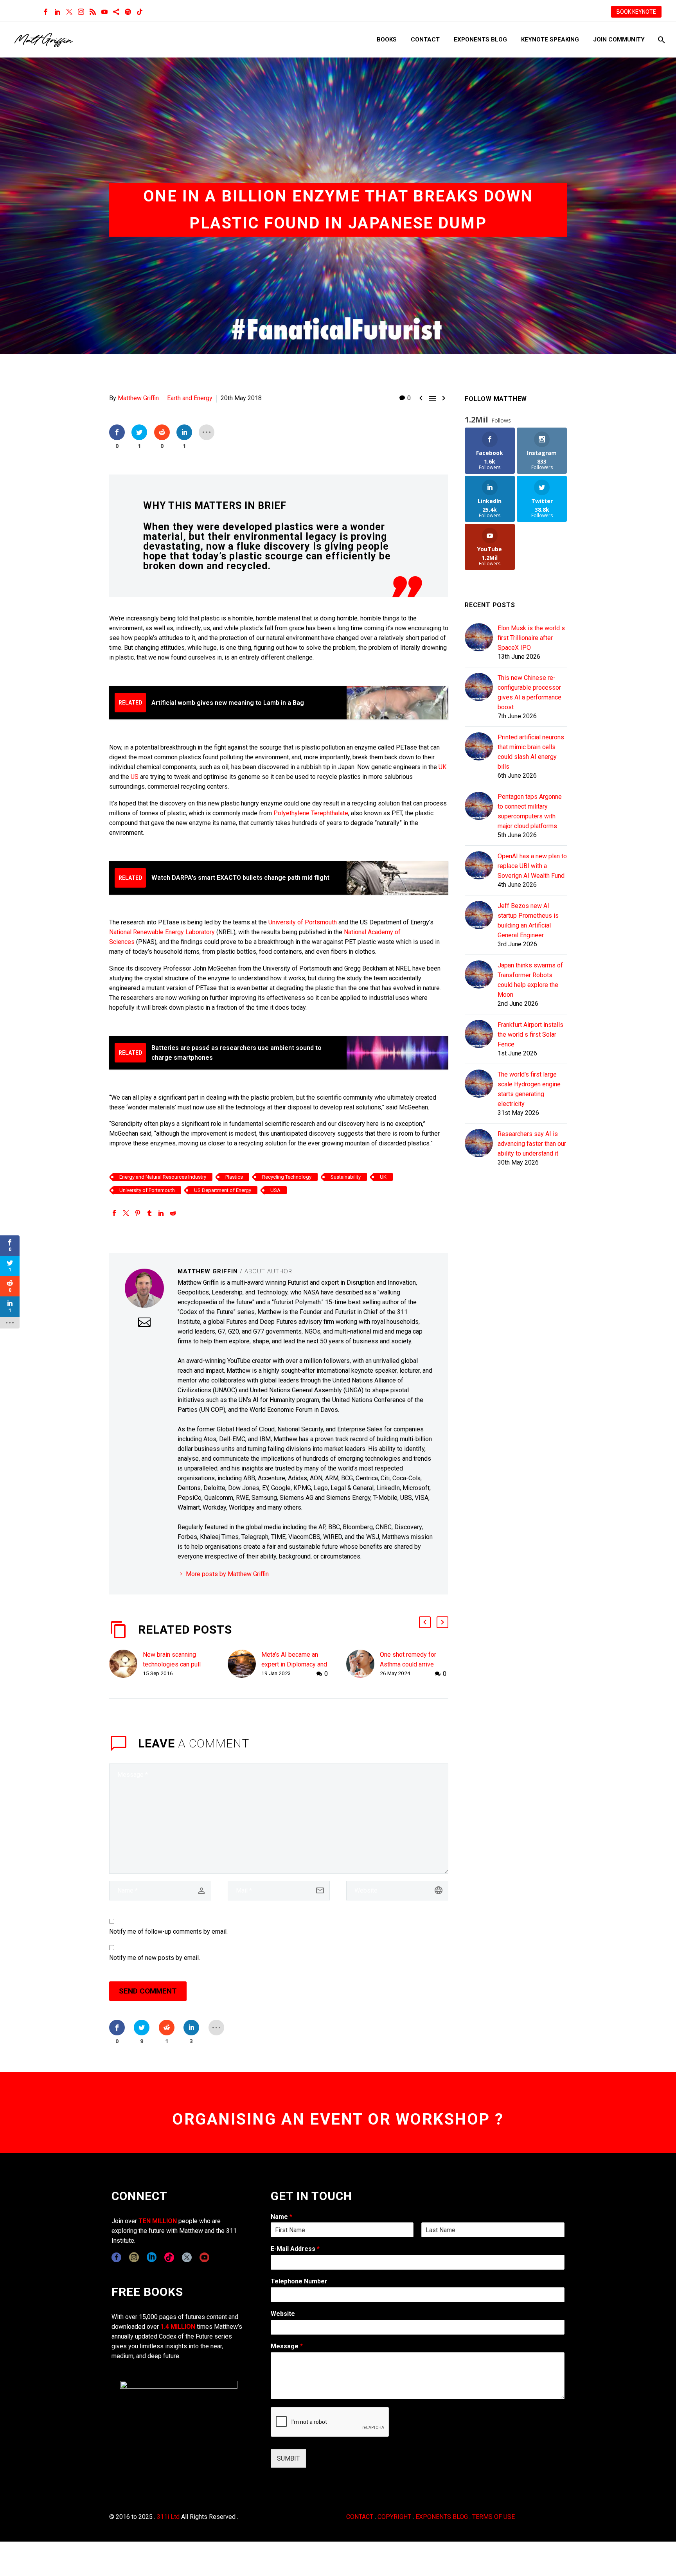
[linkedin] (152, 2257)
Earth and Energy (190, 398)
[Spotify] (128, 12)
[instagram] (134, 2257)
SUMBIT (288, 2458)
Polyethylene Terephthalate (311, 813)
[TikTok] (140, 12)
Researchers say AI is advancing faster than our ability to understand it (532, 1144)
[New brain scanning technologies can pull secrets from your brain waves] (126, 1664)
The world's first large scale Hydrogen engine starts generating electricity (529, 1089)
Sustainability (346, 1177)
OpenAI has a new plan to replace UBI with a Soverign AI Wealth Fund (532, 866)
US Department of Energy (223, 1190)
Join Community (619, 40)
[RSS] (93, 12)
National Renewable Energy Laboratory (162, 932)
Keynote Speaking (550, 40)
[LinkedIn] (58, 12)
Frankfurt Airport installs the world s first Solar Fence (530, 1035)
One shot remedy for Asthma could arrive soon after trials (408, 1664)
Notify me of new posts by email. (155, 1958)
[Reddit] (173, 1213)
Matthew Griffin (138, 398)
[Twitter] (69, 12)
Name (281, 2217)
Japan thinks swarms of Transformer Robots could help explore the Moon (530, 980)
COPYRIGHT (394, 2517)
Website (283, 2314)
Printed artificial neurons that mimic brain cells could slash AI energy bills (531, 752)
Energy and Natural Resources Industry (163, 1177)
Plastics (234, 1177)
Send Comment (148, 1991)
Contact (425, 40)
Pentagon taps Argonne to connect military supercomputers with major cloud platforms (530, 811)
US (135, 777)
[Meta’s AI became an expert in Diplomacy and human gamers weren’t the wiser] (245, 1664)
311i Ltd (168, 2517)
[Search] (661, 40)
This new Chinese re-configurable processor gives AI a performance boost (529, 692)
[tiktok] (169, 2257)
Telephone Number (299, 2281)
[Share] (116, 12)
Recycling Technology (287, 1177)
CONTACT (360, 2517)
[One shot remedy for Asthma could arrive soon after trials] (363, 1664)
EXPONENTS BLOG (442, 2517)
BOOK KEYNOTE (636, 12)
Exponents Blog (480, 40)
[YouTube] (104, 12)
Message (287, 2346)
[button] (425, 1622)
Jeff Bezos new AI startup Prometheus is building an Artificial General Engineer (528, 920)
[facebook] (116, 2257)
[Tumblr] (149, 1213)
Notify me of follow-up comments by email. (168, 1932)
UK (442, 767)
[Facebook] (46, 12)
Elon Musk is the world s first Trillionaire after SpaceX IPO (531, 638)
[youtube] (204, 2257)
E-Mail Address (295, 2249)
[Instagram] (81, 12)
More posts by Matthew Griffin (227, 1574)
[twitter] (187, 2257)
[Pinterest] (138, 1213)
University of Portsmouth (303, 922)
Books (387, 40)
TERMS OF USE (494, 2517)
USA (275, 1190)
